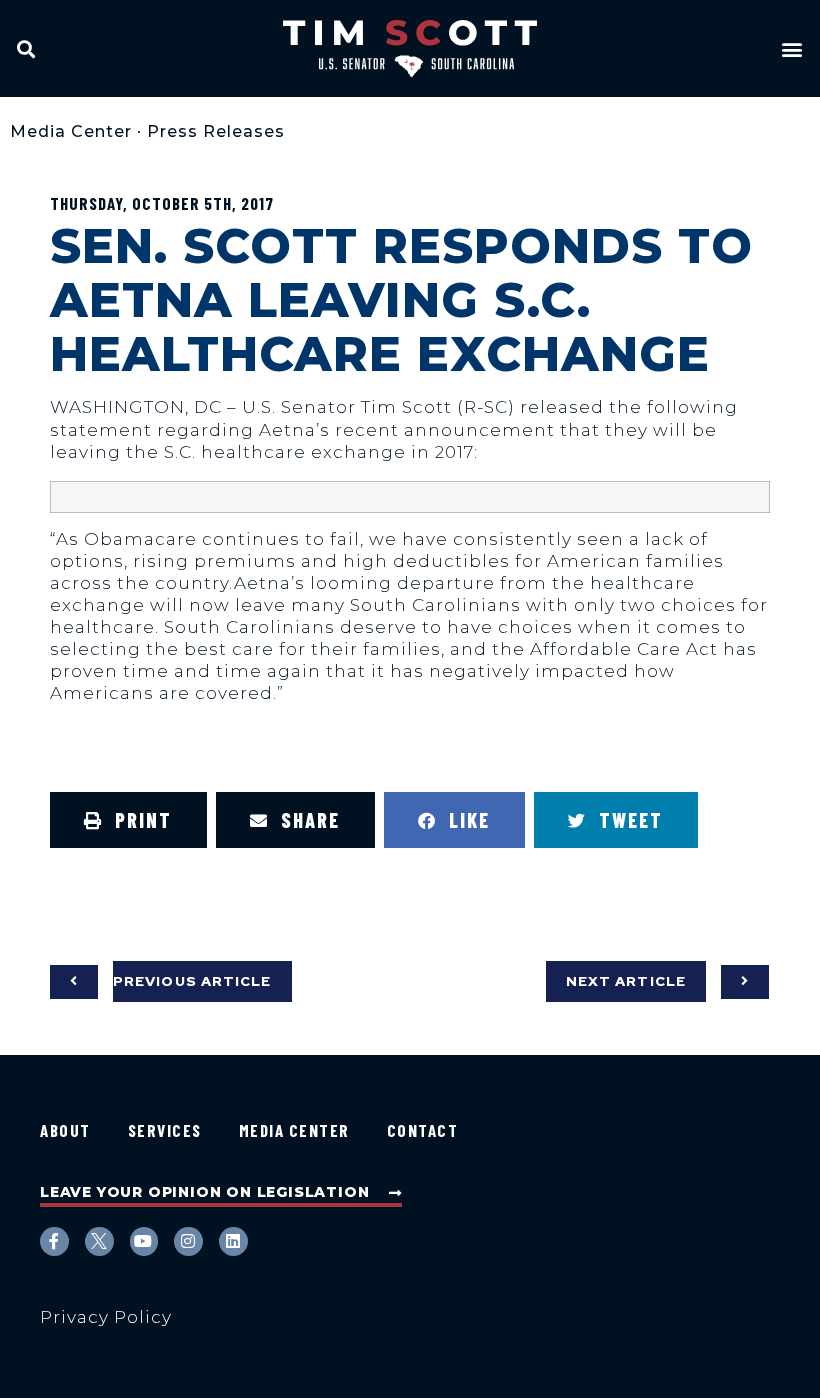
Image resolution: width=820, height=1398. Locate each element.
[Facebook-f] (54, 1241)
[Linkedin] (233, 1241)
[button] (26, 48)
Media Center (71, 131)
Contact (423, 1130)
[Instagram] (188, 1241)
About (65, 1130)
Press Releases (216, 131)
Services (165, 1130)
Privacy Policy (106, 1317)
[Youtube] (144, 1241)
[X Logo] (99, 1241)
